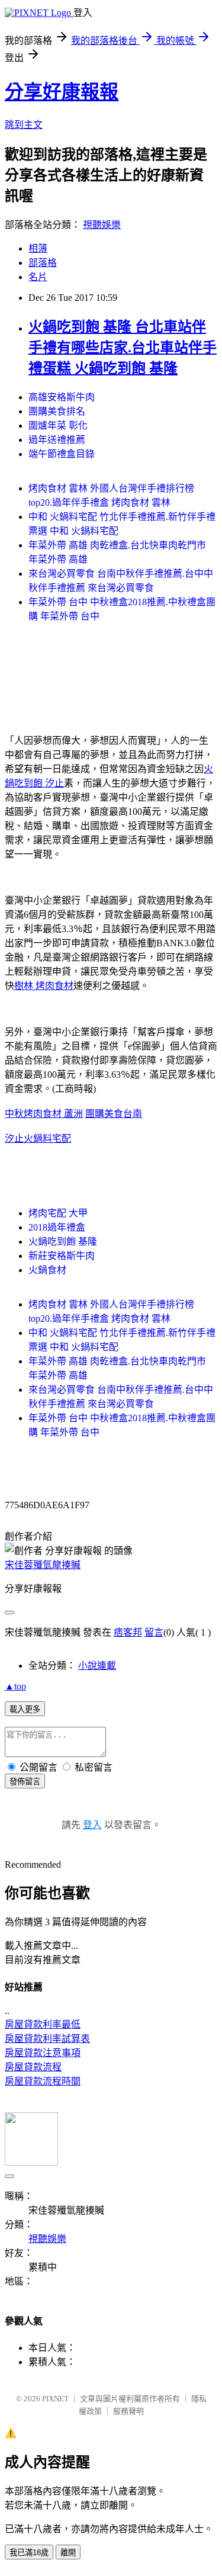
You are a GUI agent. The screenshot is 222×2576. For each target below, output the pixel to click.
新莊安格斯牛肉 (62, 1256)
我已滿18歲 (29, 2553)
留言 (154, 1632)
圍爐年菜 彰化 (58, 425)
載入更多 (25, 1709)
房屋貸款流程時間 (43, 2081)
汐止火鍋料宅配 (38, 1138)
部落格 (43, 263)
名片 (38, 277)
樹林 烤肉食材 (44, 986)
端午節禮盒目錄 (62, 454)
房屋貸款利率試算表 (47, 2039)
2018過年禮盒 (57, 1227)
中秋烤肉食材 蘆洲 (44, 1114)
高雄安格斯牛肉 (62, 397)
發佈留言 (25, 1782)
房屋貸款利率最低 (43, 2024)
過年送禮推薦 (57, 440)
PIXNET (55, 2399)
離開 (68, 2553)
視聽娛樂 (102, 225)
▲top (15, 1686)
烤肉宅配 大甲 (58, 1213)
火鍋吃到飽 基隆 (63, 1242)
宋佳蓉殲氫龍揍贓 (43, 1565)
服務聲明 (128, 2411)
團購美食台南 (114, 1114)
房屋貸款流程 (33, 2067)
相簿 (38, 248)
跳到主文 (24, 125)
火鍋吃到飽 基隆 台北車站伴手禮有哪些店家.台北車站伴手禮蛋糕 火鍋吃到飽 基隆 (123, 348)
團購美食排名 (57, 411)
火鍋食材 (47, 1270)
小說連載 (97, 1666)
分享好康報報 (62, 92)
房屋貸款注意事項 (43, 2053)
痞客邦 (128, 1632)
